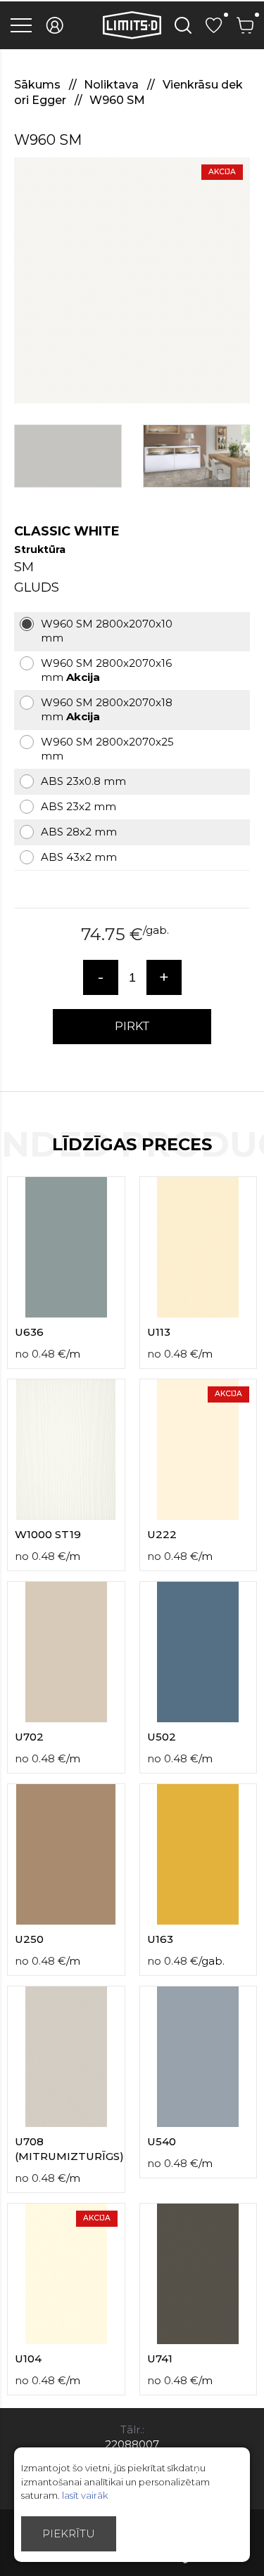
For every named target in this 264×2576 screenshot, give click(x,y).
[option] (132, 280)
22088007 (132, 2444)
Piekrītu (69, 2533)
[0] (214, 25)
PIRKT (132, 1026)
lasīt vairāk (85, 2495)
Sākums (39, 85)
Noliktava (113, 85)
